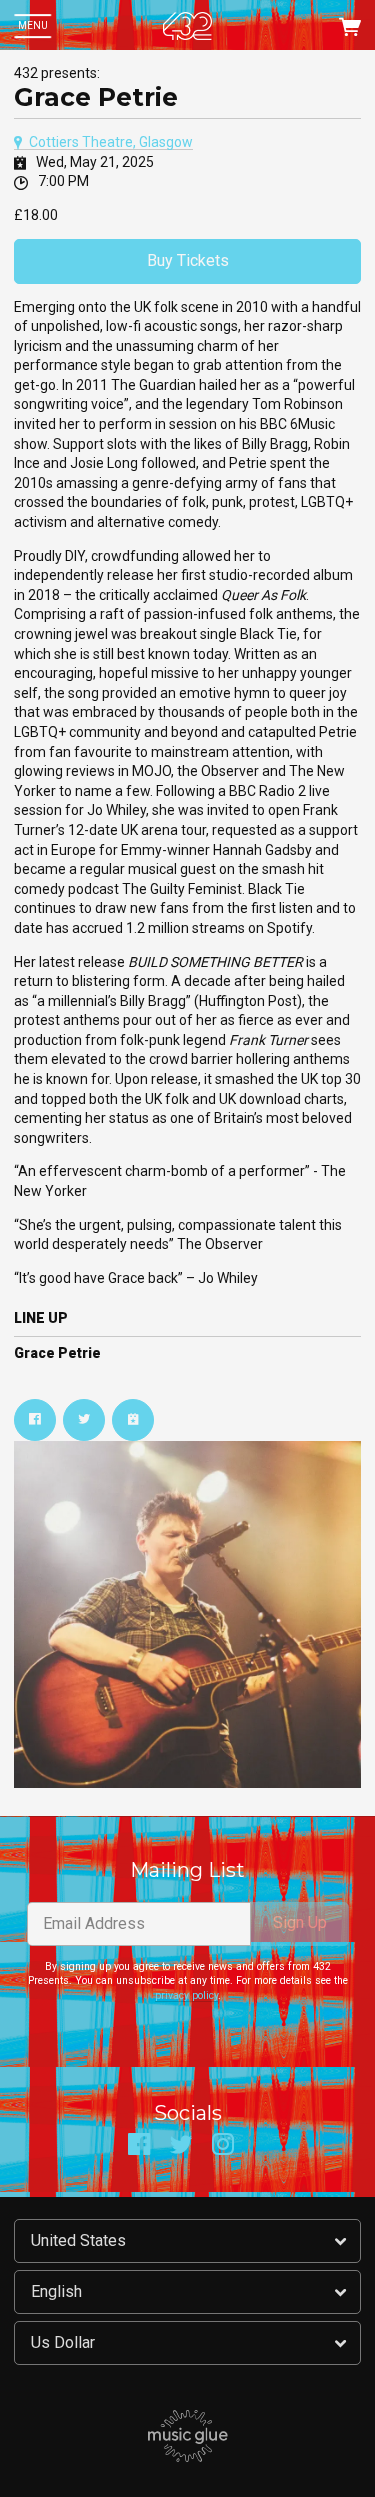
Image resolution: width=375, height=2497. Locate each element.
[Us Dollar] (187, 2343)
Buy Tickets (188, 260)
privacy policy (186, 1995)
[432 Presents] (187, 26)
